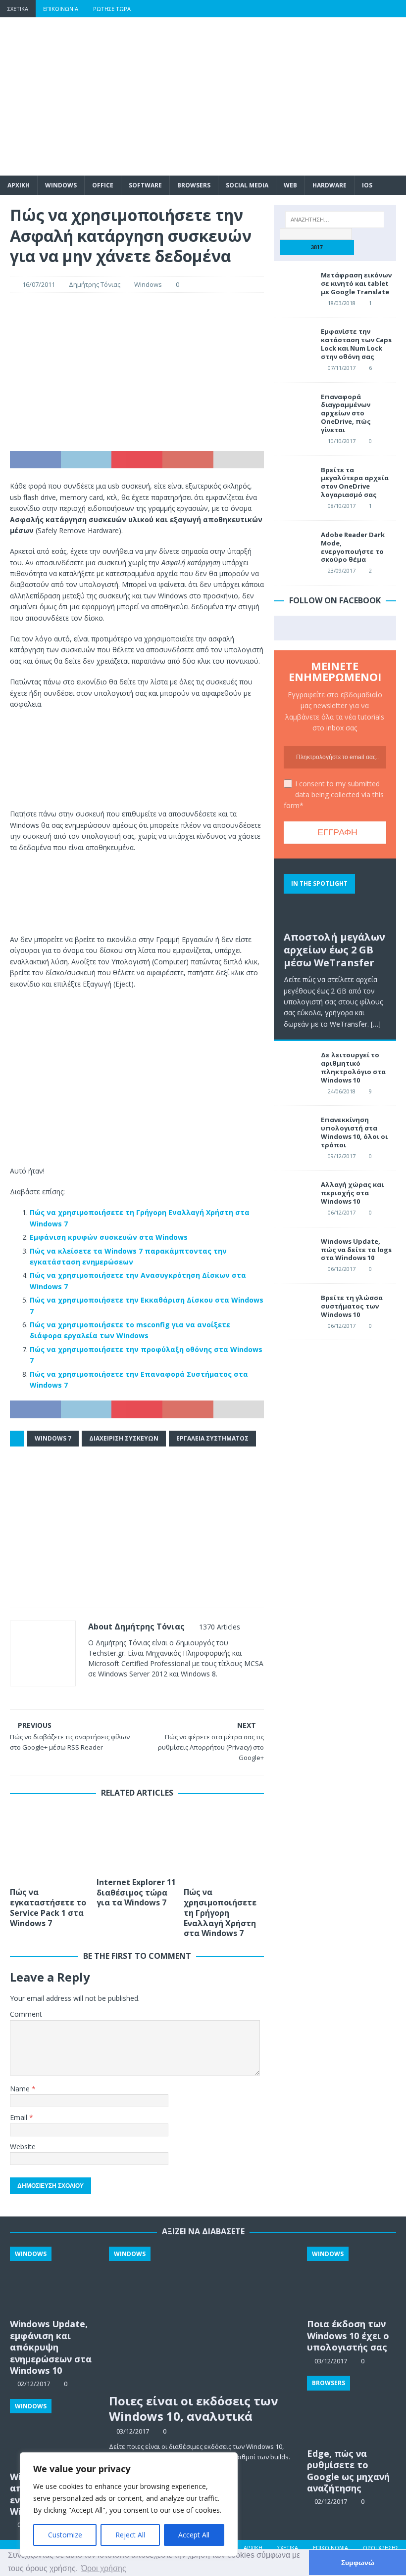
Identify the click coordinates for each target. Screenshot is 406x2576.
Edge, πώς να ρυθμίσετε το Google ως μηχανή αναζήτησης (348, 2471)
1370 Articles (220, 1627)
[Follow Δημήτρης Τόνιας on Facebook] (104, 1691)
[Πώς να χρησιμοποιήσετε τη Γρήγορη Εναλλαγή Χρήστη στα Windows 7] (224, 1845)
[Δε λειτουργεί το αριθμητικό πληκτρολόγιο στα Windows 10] (294, 1066)
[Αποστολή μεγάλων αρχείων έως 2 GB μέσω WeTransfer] (335, 897)
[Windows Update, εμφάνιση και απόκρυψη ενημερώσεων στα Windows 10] (54, 2280)
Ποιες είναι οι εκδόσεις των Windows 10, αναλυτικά (194, 2408)
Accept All (194, 2535)
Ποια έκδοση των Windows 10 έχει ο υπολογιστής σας (348, 2335)
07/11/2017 (342, 368)
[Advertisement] (272, 96)
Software (145, 185)
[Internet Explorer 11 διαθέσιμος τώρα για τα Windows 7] (137, 1840)
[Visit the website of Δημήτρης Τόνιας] (92, 1691)
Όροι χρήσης (381, 2548)
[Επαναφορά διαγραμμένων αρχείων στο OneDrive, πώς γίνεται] (294, 407)
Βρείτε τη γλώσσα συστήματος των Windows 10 (352, 1306)
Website (23, 2147)
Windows (61, 185)
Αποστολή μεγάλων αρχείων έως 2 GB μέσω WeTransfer (334, 950)
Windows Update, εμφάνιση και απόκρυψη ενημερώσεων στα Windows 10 (51, 2347)
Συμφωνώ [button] (358, 2563)
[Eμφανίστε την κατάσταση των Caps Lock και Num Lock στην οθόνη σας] (294, 342)
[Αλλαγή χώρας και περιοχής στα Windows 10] (294, 1195)
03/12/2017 (133, 2431)
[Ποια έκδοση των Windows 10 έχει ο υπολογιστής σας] (352, 2280)
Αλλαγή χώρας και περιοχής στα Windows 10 (352, 1193)
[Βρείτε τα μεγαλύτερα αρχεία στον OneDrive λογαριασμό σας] (294, 481)
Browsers (194, 185)
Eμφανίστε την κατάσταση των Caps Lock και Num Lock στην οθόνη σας (356, 344)
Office (103, 185)
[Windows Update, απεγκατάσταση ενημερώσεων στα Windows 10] (54, 2433)
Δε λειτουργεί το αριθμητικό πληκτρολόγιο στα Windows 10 (353, 1067)
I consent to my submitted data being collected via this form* (334, 795)
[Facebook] (320, 9)
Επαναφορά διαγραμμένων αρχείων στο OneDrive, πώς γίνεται (346, 413)
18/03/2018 (342, 303)
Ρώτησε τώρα (112, 9)
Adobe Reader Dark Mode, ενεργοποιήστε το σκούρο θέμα (353, 547)
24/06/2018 (342, 1091)
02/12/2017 (331, 2501)
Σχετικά (18, 9)
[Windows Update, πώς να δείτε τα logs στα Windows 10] (294, 1252)
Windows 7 (53, 1438)
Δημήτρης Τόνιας (95, 284)
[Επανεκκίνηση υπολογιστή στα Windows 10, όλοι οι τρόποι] (294, 1130)
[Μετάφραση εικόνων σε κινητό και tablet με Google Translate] (294, 286)
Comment (26, 2014)
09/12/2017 (342, 1156)
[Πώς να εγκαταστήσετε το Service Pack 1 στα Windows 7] (50, 1845)
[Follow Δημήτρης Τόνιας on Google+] (137, 1691)
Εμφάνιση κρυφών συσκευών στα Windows (109, 1237)
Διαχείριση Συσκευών (124, 1438)
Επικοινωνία (61, 9)
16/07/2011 (39, 284)
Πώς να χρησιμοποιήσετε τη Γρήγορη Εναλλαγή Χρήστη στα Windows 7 (220, 1913)
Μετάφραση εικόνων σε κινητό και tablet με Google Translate (356, 283)
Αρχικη (19, 185)
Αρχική (253, 2548)
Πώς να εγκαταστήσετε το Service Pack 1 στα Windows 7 (48, 1907)
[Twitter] (339, 9)
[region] (129, 2504)
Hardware (330, 185)
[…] (376, 1024)
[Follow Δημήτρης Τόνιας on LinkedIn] (153, 1691)
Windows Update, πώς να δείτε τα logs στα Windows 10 (356, 1250)
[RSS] (397, 9)
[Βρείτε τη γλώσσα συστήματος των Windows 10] (294, 1309)
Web (290, 185)
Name (21, 2089)
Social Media (247, 185)
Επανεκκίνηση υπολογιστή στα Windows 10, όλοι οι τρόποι (354, 1132)
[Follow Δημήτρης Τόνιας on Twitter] (121, 1691)
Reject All (130, 2535)
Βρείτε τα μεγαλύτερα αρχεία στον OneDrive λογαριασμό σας (355, 482)
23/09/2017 (342, 570)
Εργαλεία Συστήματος (212, 1438)
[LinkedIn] (378, 9)
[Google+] (359, 9)
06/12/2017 (342, 1212)
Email (20, 2117)
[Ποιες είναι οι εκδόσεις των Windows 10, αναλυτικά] (203, 2317)
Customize (65, 2535)
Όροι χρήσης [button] (104, 2568)
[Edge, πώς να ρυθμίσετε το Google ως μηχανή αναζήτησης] (352, 2409)
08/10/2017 (342, 506)
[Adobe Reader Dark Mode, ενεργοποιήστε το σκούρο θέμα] (294, 545)
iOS (367, 185)
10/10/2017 (342, 441)
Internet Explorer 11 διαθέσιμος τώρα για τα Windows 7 (136, 1893)
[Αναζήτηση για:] (335, 220)
